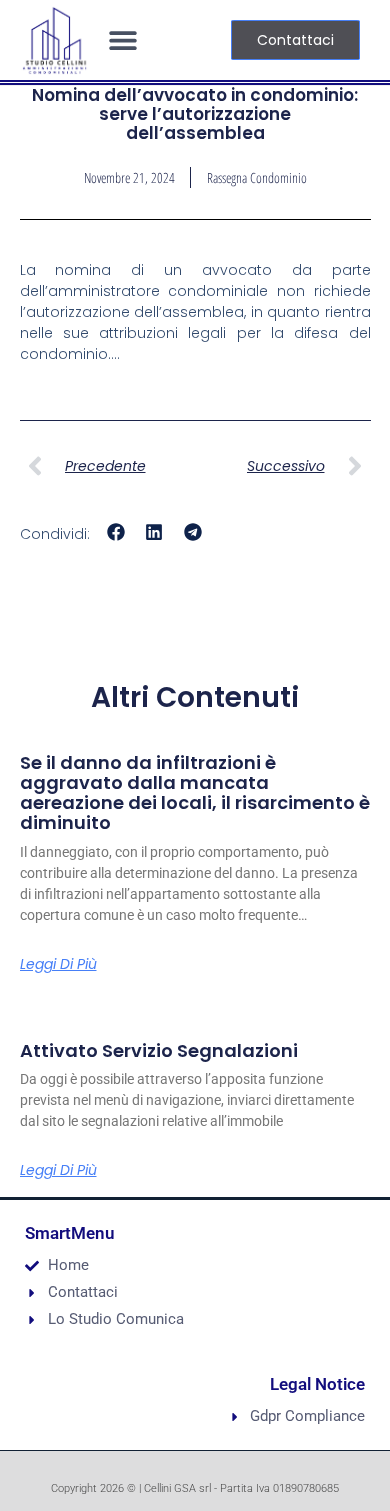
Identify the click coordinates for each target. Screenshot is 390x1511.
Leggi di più (58, 964)
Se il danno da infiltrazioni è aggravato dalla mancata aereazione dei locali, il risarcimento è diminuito (195, 792)
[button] (122, 40)
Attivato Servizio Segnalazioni (159, 1050)
